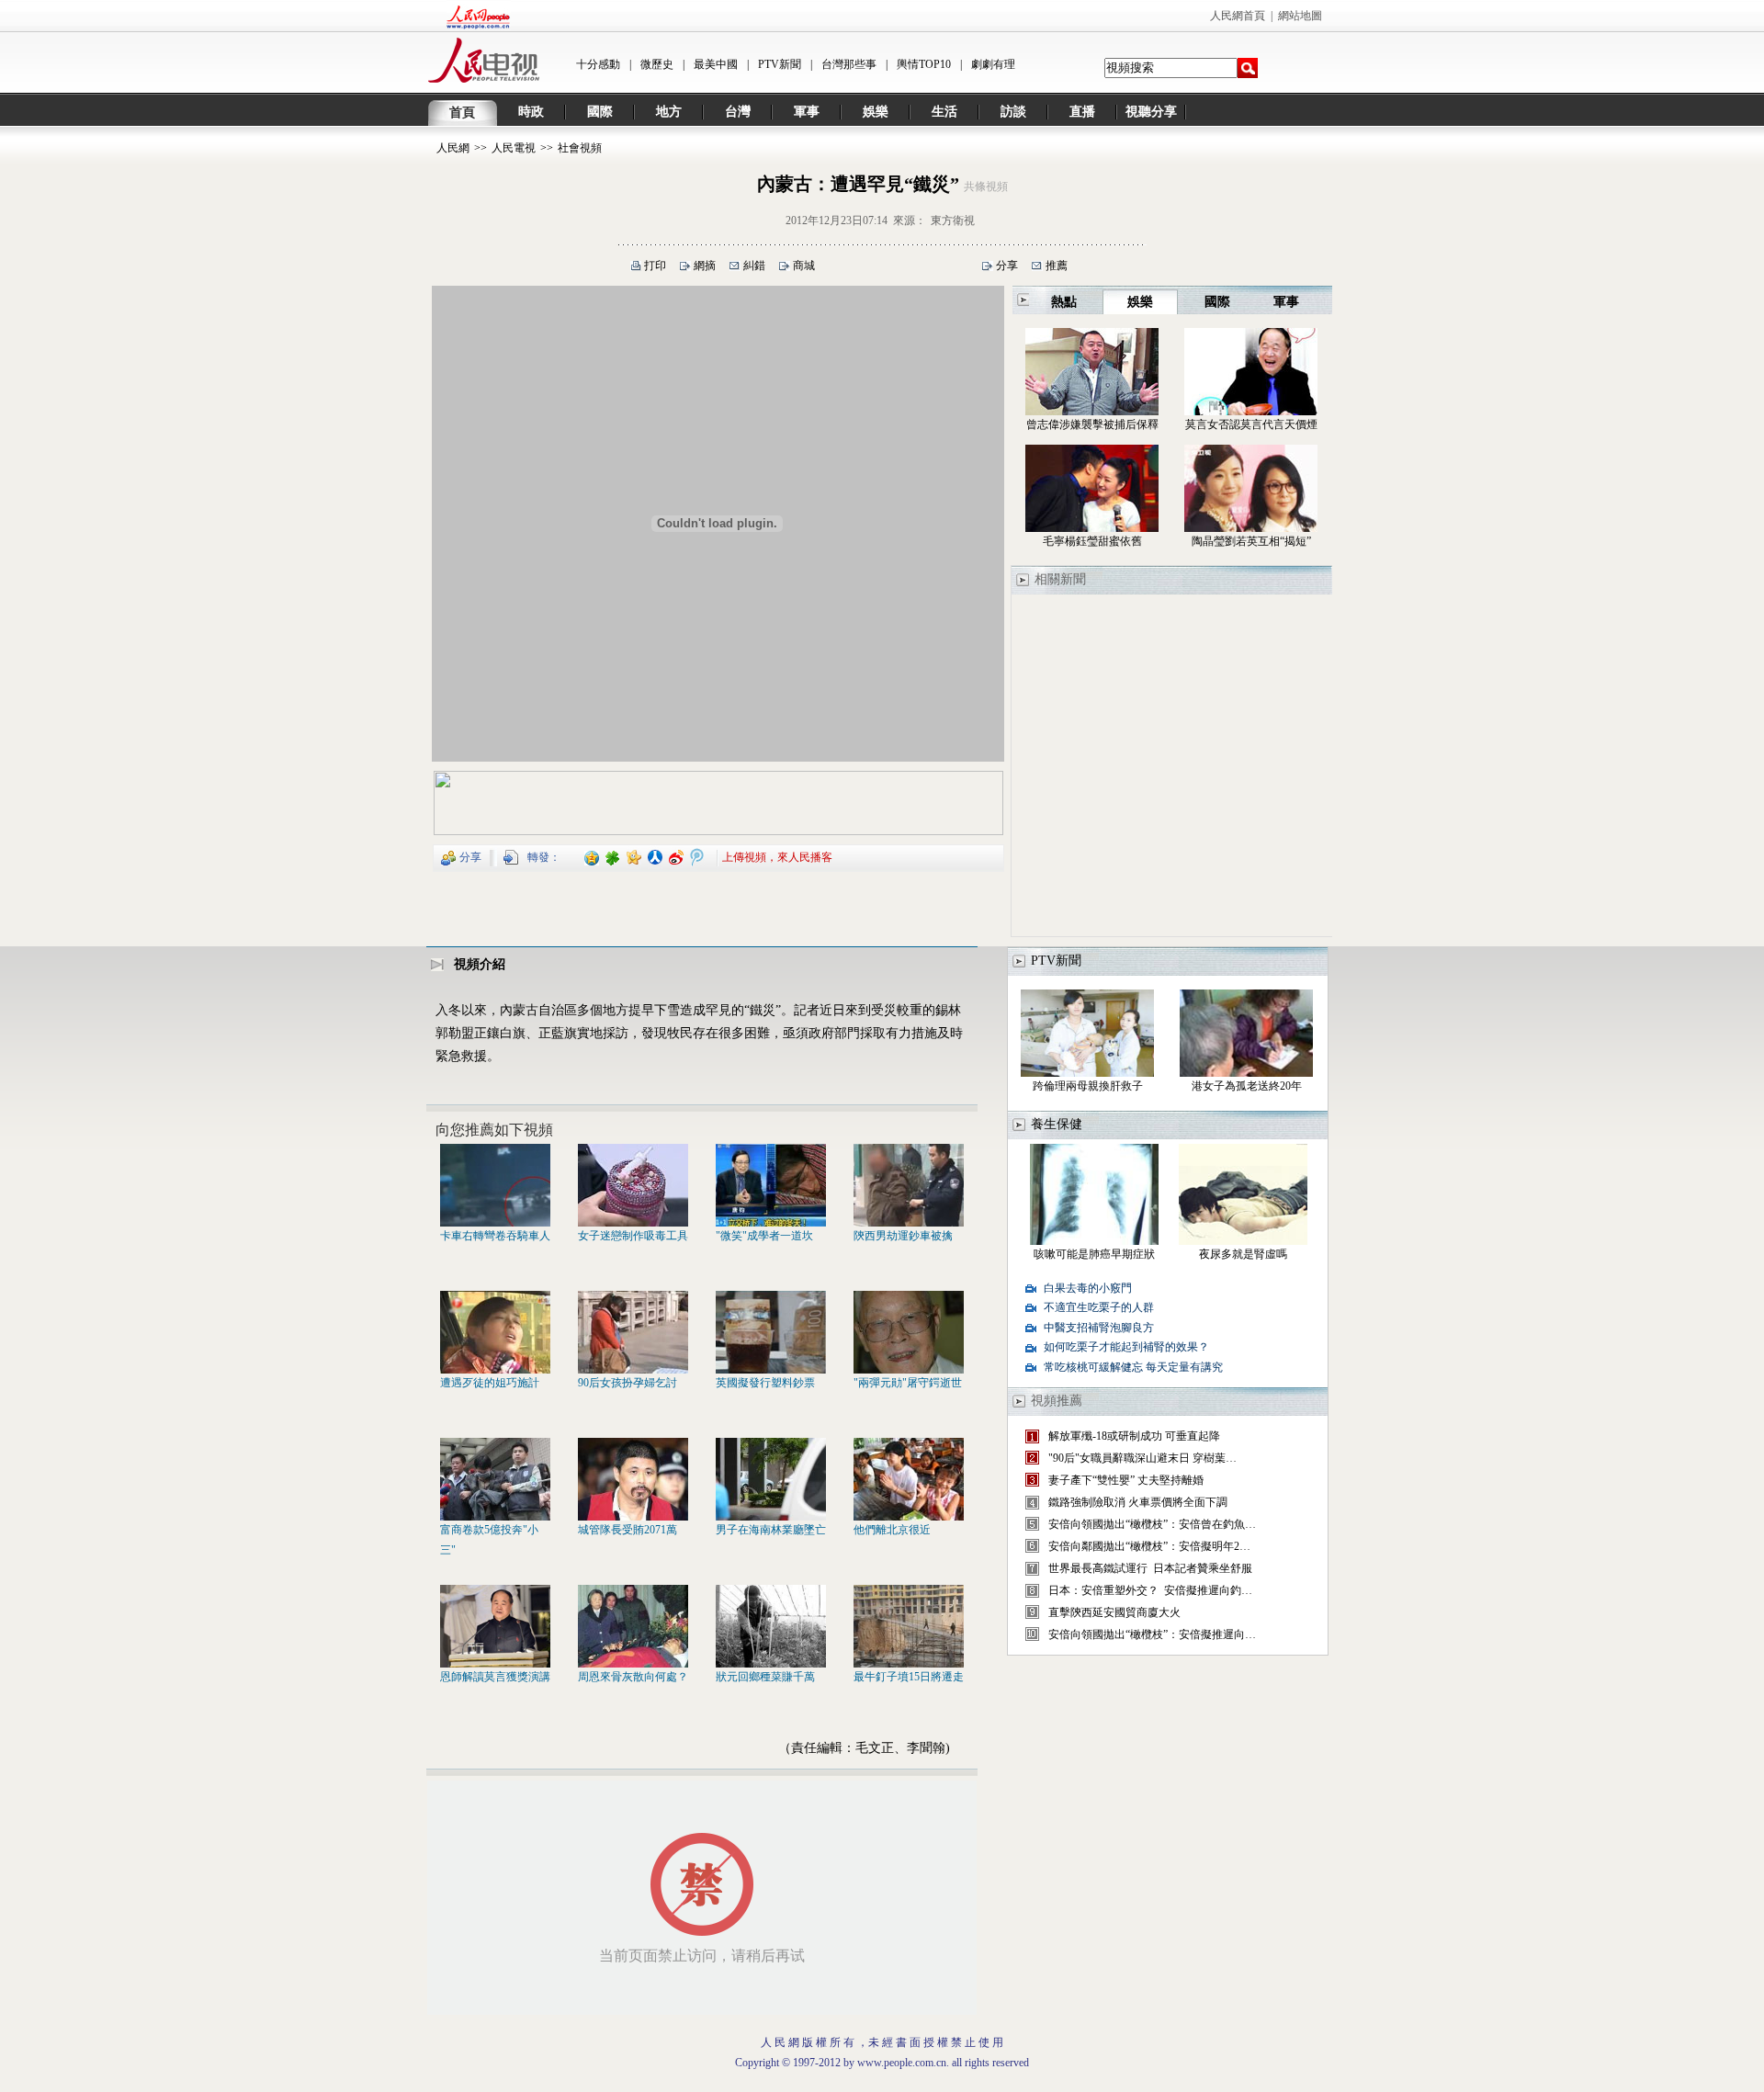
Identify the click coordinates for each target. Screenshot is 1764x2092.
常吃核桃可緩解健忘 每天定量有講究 (1133, 1367)
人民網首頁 (1238, 16)
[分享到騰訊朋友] (613, 856)
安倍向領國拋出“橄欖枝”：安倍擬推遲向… (1152, 1634)
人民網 (453, 148)
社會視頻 (580, 148)
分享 (1007, 266)
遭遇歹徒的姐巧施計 (490, 1383)
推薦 (1057, 266)
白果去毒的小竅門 (1088, 1288)
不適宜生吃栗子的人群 (1099, 1307)
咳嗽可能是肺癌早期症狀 (1094, 1254)
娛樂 (876, 112)
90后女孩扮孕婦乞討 (628, 1383)
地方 (669, 112)
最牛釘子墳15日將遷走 (909, 1677)
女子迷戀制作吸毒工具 (633, 1236)
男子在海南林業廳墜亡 (771, 1530)
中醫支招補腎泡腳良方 (1099, 1328)
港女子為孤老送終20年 (1247, 1086)
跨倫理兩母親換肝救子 (1088, 1086)
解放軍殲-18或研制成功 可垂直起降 (1134, 1436)
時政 (531, 112)
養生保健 (1057, 1124)
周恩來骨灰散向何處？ (633, 1677)
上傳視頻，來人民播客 (777, 856)
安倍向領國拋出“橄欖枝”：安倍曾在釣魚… (1152, 1524)
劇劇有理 (993, 64)
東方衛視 (953, 221)
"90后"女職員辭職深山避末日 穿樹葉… (1142, 1458)
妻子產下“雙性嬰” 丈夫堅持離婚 (1126, 1480)
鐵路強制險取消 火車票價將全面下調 (1138, 1502)
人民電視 (514, 148)
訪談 (1013, 112)
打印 (655, 266)
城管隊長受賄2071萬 (628, 1530)
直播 (1082, 112)
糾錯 (754, 266)
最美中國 (716, 64)
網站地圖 (1300, 16)
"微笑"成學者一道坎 (764, 1236)
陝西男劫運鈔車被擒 (903, 1236)
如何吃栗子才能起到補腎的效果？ (1126, 1347)
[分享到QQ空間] (592, 856)
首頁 (462, 113)
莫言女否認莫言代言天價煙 (1251, 424)
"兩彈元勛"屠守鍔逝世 (908, 1383)
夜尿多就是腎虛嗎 (1243, 1254)
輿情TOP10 (924, 64)
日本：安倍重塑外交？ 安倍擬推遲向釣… (1150, 1590)
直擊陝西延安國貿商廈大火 (1114, 1612)
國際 (600, 112)
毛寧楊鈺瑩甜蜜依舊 (1092, 541)
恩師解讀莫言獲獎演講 (495, 1677)
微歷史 (657, 64)
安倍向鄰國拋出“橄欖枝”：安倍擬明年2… (1149, 1546)
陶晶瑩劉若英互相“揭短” (1251, 541)
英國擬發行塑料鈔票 (765, 1383)
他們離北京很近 (892, 1530)
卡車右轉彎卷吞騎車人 (495, 1236)
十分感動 (598, 64)
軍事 (807, 112)
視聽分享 (1151, 112)
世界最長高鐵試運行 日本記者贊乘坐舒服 (1150, 1568)
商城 (804, 266)
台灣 (738, 112)
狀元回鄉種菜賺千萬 (765, 1677)
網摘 (705, 266)
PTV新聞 (780, 64)
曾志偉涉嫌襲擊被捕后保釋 (1092, 424)
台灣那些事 (849, 64)
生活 (944, 112)
